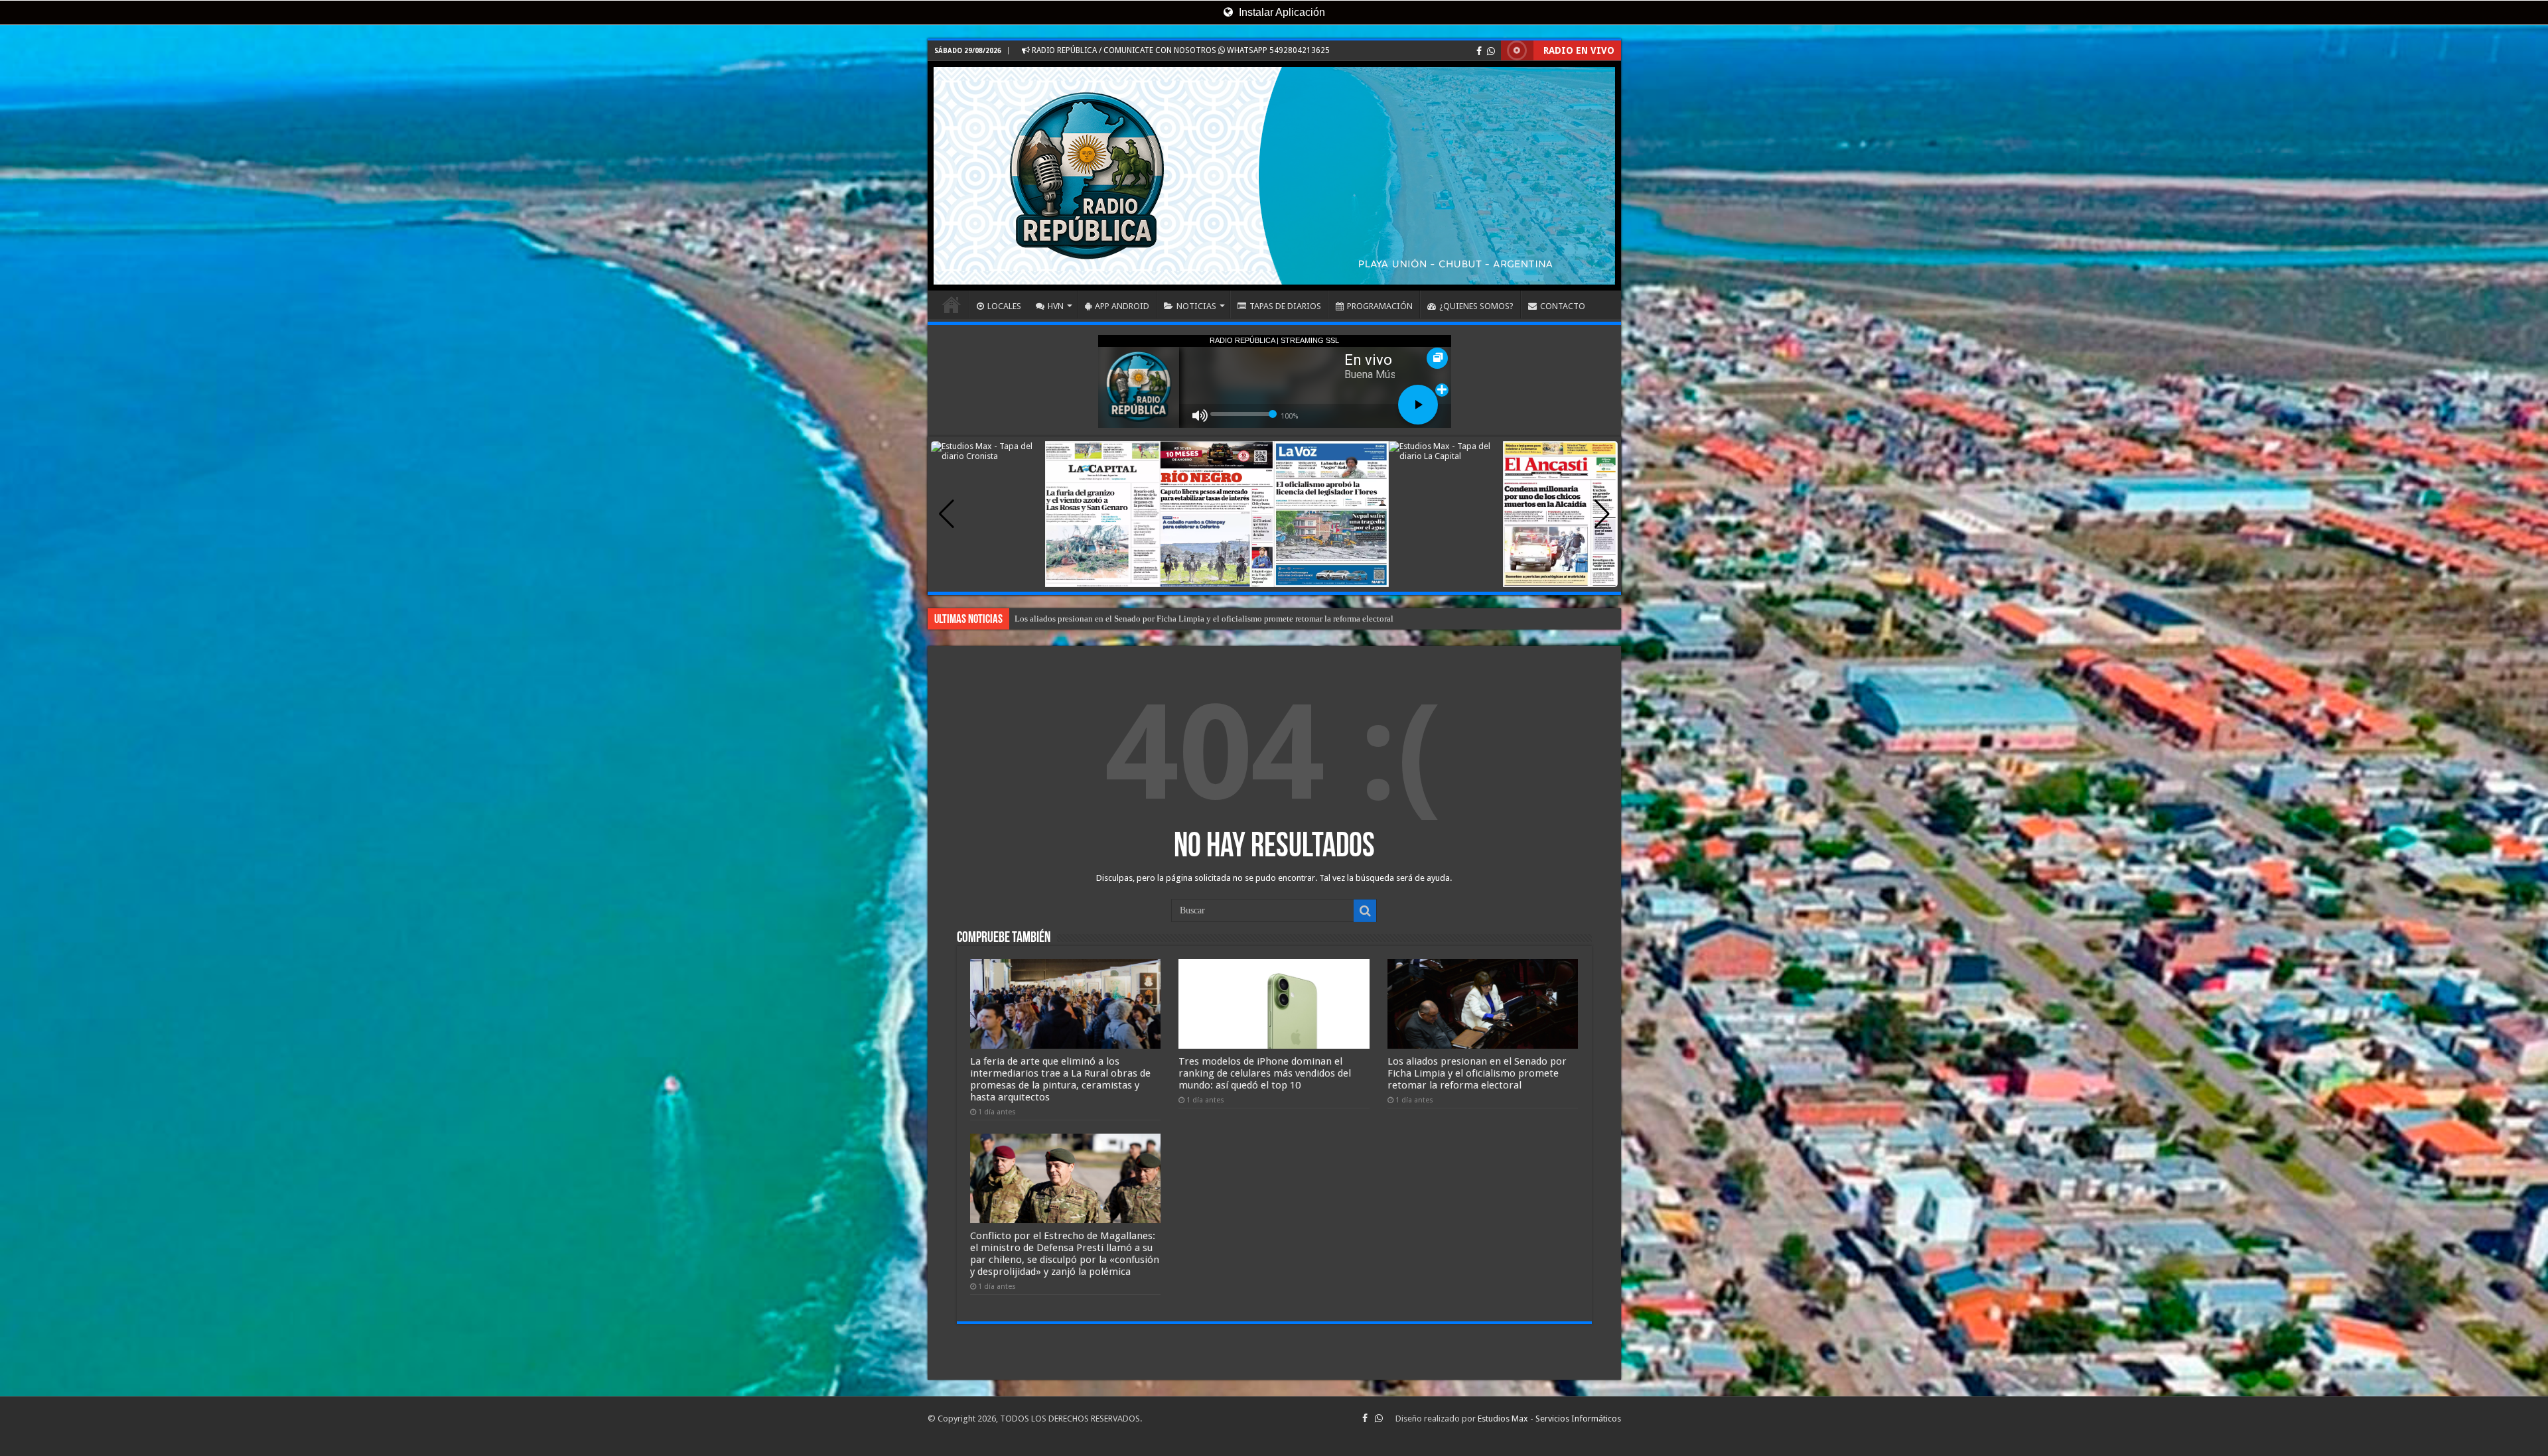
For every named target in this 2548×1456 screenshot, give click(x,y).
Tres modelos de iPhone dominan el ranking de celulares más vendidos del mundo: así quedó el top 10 (1265, 1073)
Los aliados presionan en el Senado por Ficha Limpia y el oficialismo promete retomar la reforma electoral (1477, 1073)
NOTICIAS (1196, 306)
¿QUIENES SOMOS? (1476, 306)
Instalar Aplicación (1281, 12)
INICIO (952, 304)
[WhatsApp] (1491, 51)
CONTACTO (1563, 306)
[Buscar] (1365, 911)
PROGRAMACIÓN (1380, 306)
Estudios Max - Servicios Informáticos (1549, 1419)
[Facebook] (1479, 51)
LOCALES (1004, 306)
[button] (1602, 514)
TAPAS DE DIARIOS (1285, 306)
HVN (1056, 306)
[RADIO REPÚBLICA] (1274, 176)
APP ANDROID (1122, 306)
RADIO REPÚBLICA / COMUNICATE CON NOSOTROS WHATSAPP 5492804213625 (1180, 50)
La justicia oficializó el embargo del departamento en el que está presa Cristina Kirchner (1172, 619)
